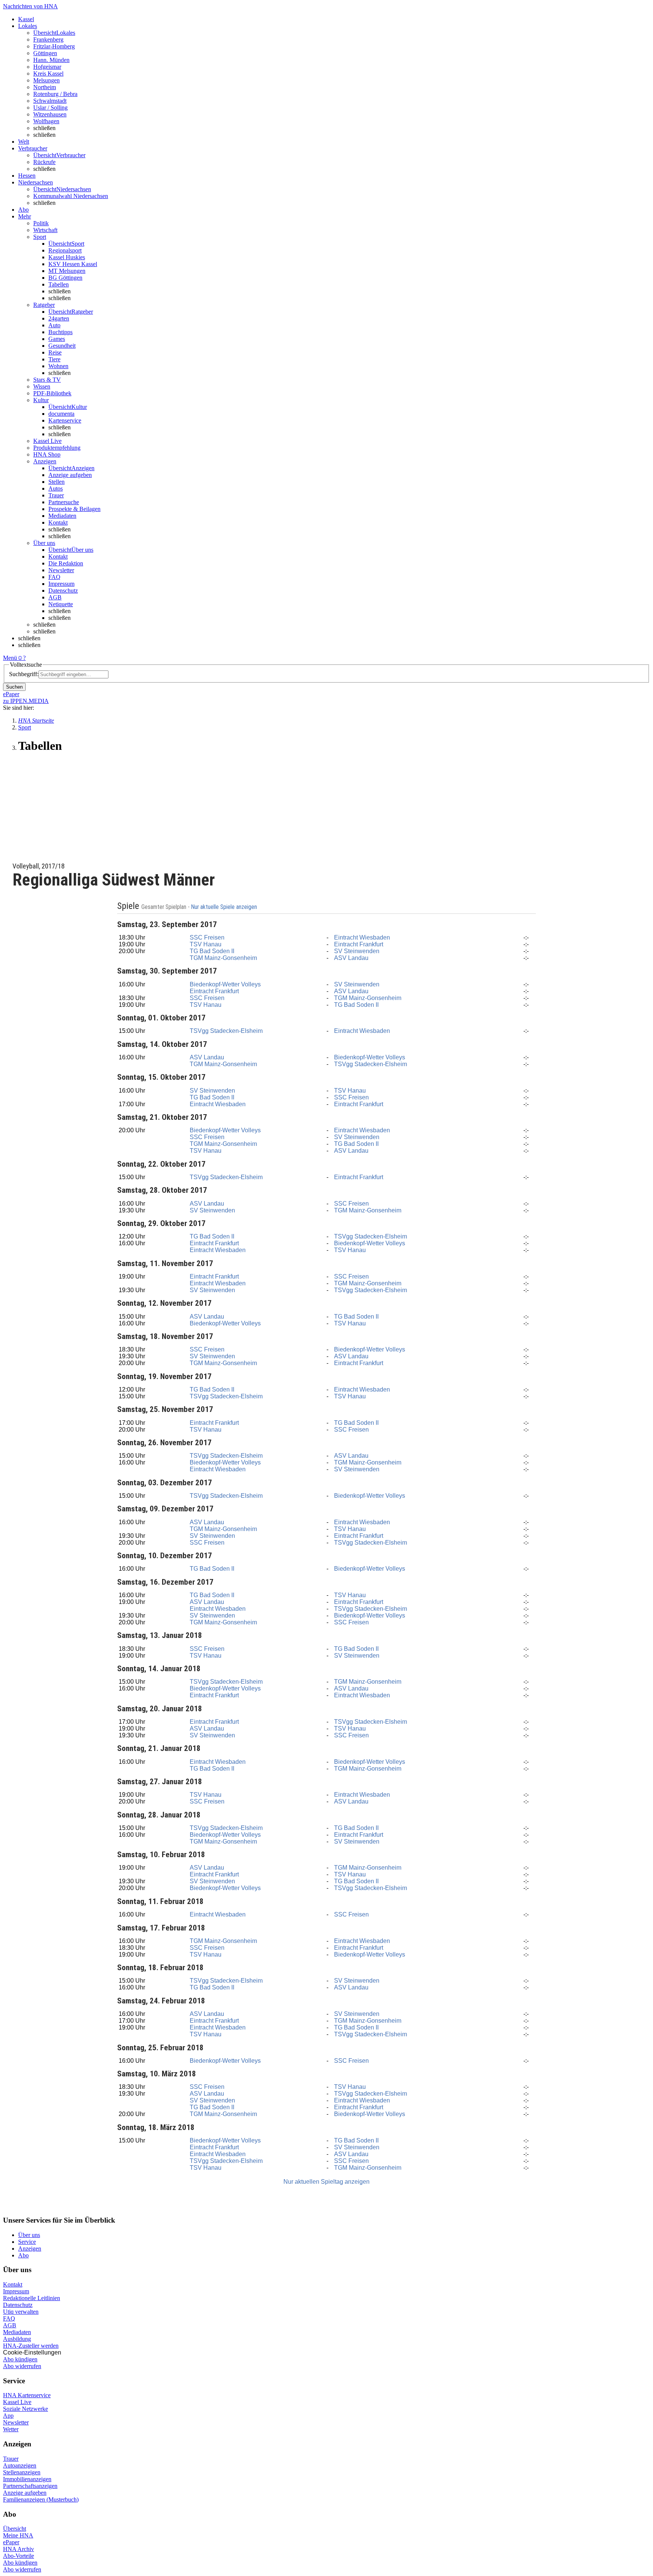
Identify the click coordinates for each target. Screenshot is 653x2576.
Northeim (45, 87)
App (8, 2416)
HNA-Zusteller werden (31, 2346)
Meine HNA (18, 2535)
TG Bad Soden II (212, 951)
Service (27, 2242)
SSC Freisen (207, 937)
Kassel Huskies (67, 257)
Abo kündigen (20, 2359)
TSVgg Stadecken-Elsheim (226, 1031)
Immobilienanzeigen (27, 2479)
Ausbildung (17, 2339)
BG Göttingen (65, 278)
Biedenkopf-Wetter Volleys (225, 984)
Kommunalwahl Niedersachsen (71, 196)
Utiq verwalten (21, 2312)
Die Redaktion (66, 563)
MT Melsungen (67, 271)
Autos (56, 488)
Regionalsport (65, 250)
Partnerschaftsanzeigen (30, 2486)
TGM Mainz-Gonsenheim (223, 958)
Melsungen (46, 80)
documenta (61, 414)
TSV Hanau (206, 944)
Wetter (11, 2429)
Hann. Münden (51, 60)
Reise (55, 352)
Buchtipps (60, 332)
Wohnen (58, 366)
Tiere (54, 359)
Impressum (61, 584)
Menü (10, 658)
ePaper (11, 2542)
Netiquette (61, 604)
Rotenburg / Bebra (55, 94)
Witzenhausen (50, 114)
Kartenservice (65, 420)
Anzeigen (30, 2249)
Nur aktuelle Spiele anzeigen (225, 907)
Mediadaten (62, 516)
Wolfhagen (46, 121)
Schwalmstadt (50, 101)
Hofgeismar (47, 67)
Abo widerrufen (22, 2366)
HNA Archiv (19, 2549)
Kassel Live (17, 2402)
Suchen (14, 687)
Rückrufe (44, 162)
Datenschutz (63, 591)
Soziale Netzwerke (26, 2409)
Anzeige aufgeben (70, 475)
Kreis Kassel (48, 74)
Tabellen (59, 284)
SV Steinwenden (357, 951)
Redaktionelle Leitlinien (32, 2298)
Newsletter (61, 570)
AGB (55, 597)
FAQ (54, 577)
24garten (59, 318)
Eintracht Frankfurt (359, 944)
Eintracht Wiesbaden (362, 937)
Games (57, 339)
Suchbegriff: (24, 674)
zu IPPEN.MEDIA (26, 701)
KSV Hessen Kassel (73, 264)
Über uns (29, 2235)
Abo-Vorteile (19, 2556)
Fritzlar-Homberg (54, 46)
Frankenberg (48, 39)
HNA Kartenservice (27, 2395)
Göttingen (45, 53)
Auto (54, 325)
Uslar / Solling (50, 108)
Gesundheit (62, 346)
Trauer (56, 495)
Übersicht (15, 2529)
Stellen (56, 482)
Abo (23, 2255)
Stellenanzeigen (22, 2472)
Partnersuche (64, 502)
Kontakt (58, 522)
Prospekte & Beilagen (74, 509)
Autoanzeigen (20, 2465)
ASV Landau (351, 958)
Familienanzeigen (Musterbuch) (41, 2499)
